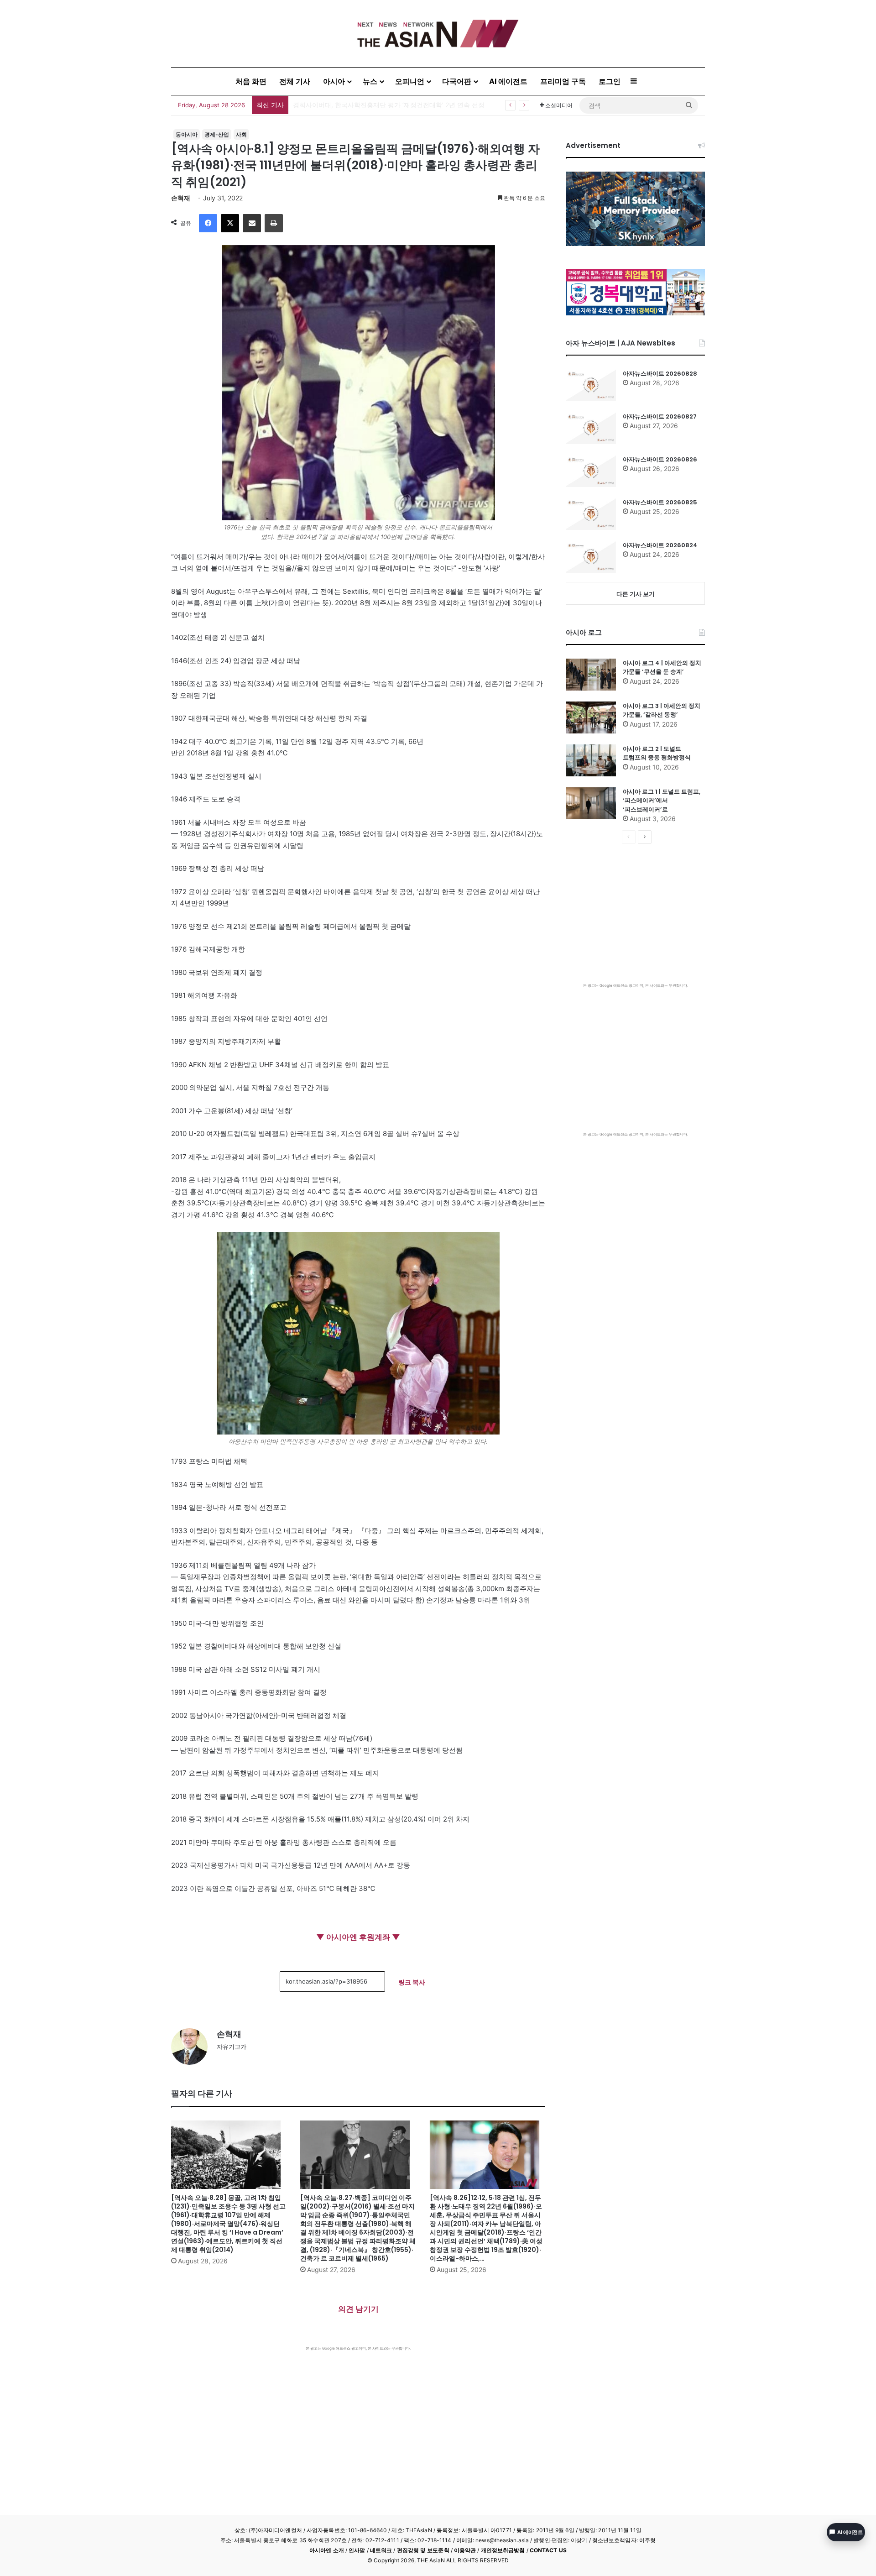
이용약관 (465, 2550)
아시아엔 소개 (327, 2550)
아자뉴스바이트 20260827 (660, 416)
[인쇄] (274, 223)
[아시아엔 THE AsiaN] (438, 34)
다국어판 (457, 81)
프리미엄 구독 (563, 81)
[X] (230, 223)
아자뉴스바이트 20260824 (660, 545)
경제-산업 (217, 134)
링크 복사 (412, 1982)
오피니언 (410, 81)
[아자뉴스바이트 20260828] (591, 385)
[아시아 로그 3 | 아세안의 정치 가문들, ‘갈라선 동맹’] (591, 717)
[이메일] (252, 223)
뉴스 (370, 81)
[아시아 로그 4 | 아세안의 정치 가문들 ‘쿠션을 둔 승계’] (591, 675)
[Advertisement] (358, 2419)
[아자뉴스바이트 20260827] (591, 428)
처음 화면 (251, 81)
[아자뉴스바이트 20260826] (591, 471)
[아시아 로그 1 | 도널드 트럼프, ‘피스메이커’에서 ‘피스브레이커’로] (591, 803)
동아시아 (187, 134)
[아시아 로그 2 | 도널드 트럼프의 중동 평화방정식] (591, 760)
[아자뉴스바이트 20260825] (591, 514)
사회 (241, 134)
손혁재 (181, 198)
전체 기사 (295, 81)
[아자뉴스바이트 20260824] (591, 557)
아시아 (334, 81)
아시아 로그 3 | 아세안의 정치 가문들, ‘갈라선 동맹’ (662, 710)
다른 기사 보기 (636, 594)
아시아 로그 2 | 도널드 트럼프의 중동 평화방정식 (657, 753)
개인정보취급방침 (503, 2550)
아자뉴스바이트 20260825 (660, 502)
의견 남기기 (358, 2309)
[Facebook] (208, 223)
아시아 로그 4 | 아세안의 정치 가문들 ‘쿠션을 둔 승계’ (662, 668)
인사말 (357, 2550)
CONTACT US (548, 2550)
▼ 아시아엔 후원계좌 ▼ (358, 1937)
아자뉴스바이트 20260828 (332, 105)
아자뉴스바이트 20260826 (660, 459)
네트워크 (381, 2550)
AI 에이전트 (508, 81)
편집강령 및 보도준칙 (423, 2550)
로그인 (610, 81)
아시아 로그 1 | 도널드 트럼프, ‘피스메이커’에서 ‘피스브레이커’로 (662, 801)
